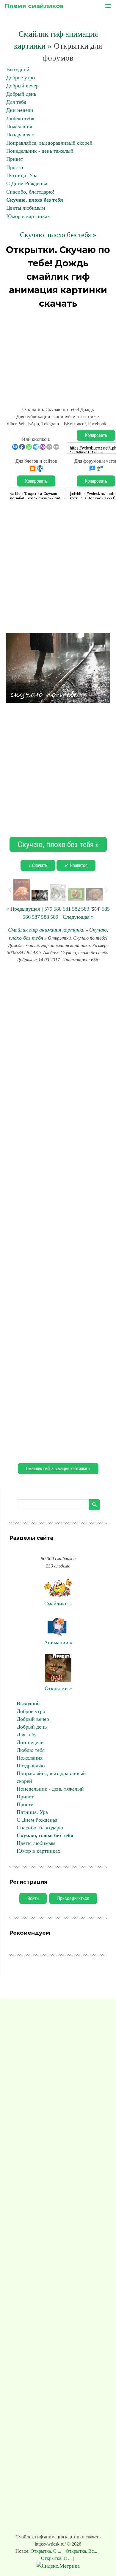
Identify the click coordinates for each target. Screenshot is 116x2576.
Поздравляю (20, 135)
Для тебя (16, 102)
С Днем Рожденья (27, 183)
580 (58, 909)
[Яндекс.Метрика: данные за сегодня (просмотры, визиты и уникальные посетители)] (58, 2566)
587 (36, 917)
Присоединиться (73, 1898)
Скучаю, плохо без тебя (35, 200)
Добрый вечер (22, 86)
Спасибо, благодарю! (30, 192)
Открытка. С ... (47, 2551)
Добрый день (21, 94)
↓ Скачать (38, 865)
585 (106, 909)
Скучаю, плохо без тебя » (58, 235)
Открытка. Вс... (81, 2551)
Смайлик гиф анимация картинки (46, 930)
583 (85, 909)
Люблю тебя (20, 118)
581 (67, 909)
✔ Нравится (76, 865)
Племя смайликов (34, 6)
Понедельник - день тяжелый (40, 151)
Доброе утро (21, 78)
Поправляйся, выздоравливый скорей (49, 143)
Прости (15, 167)
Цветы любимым (26, 208)
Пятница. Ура (22, 175)
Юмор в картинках (28, 216)
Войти (33, 1898)
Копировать (96, 435)
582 (76, 909)
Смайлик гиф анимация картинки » (58, 1469)
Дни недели (20, 110)
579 (48, 909)
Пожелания (19, 126)
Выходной (18, 70)
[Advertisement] (58, 355)
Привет (15, 159)
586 (27, 917)
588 (45, 917)
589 (54, 917)
